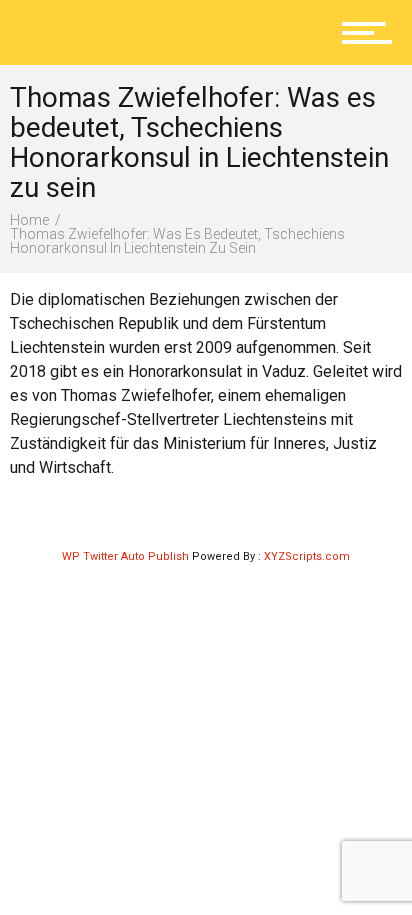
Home (29, 220)
